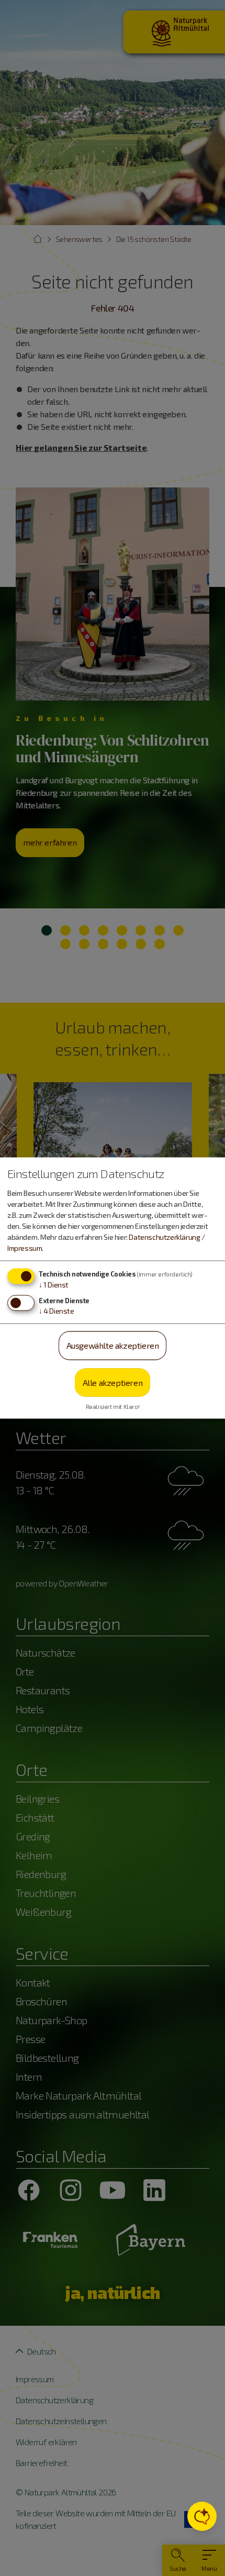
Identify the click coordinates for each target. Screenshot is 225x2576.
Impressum (25, 1248)
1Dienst (54, 1285)
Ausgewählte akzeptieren (113, 1345)
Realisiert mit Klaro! (113, 1407)
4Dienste (57, 1311)
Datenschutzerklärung (164, 1237)
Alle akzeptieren (113, 1382)
